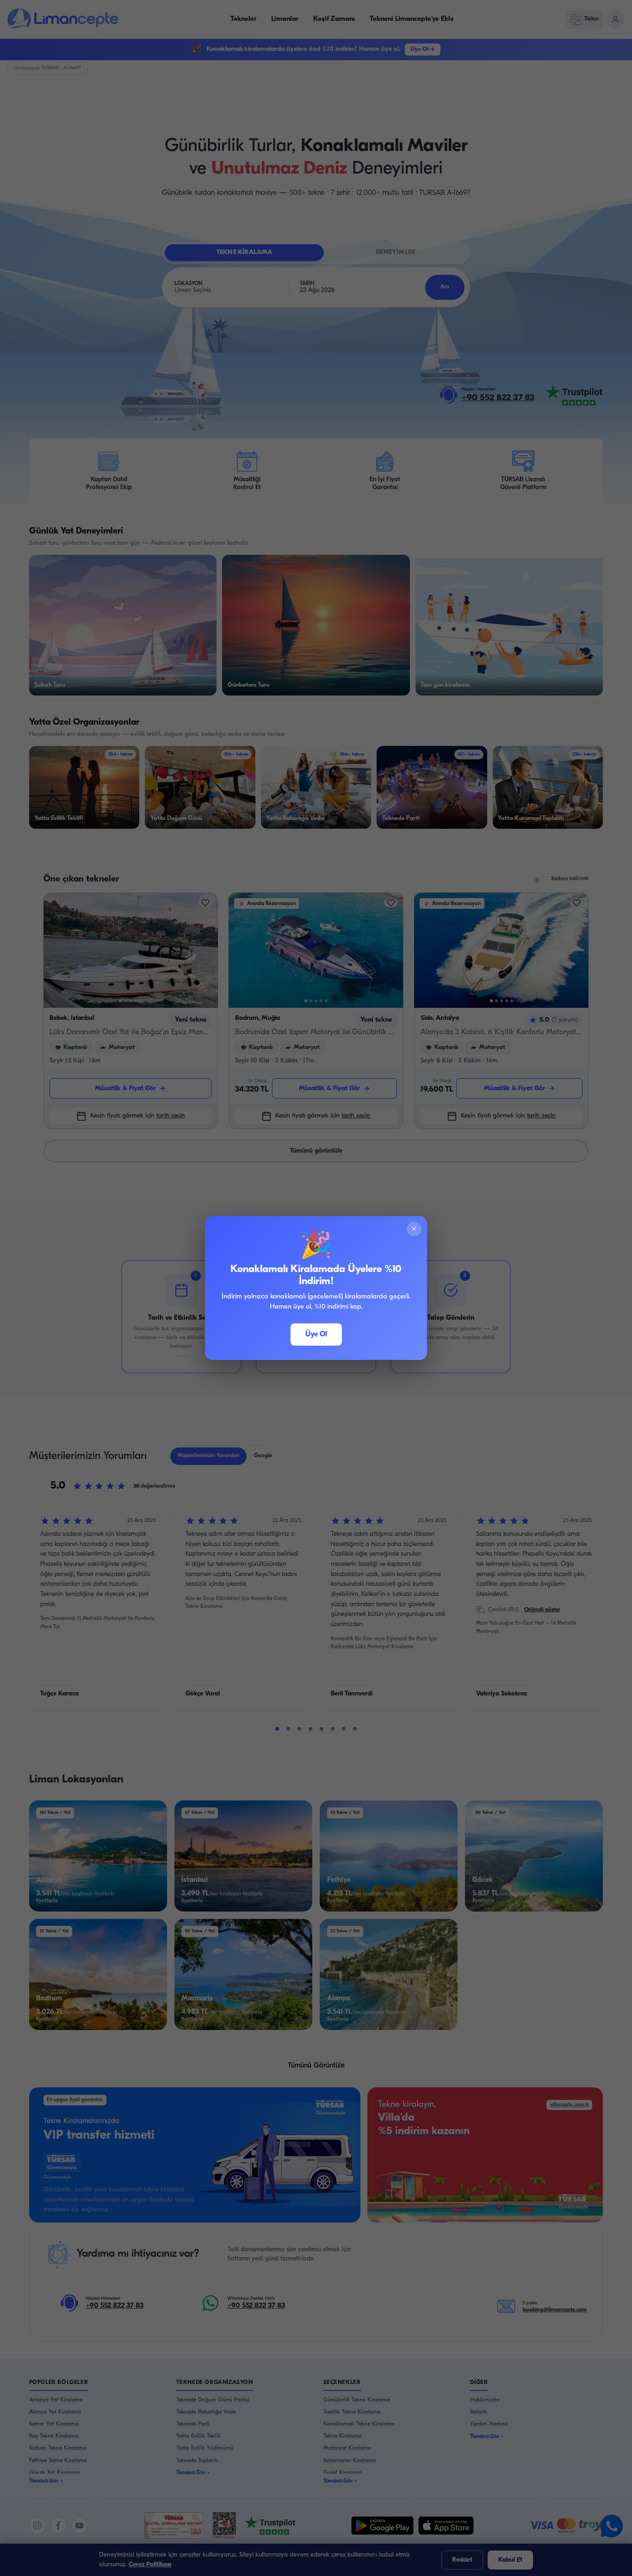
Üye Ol (316, 1335)
